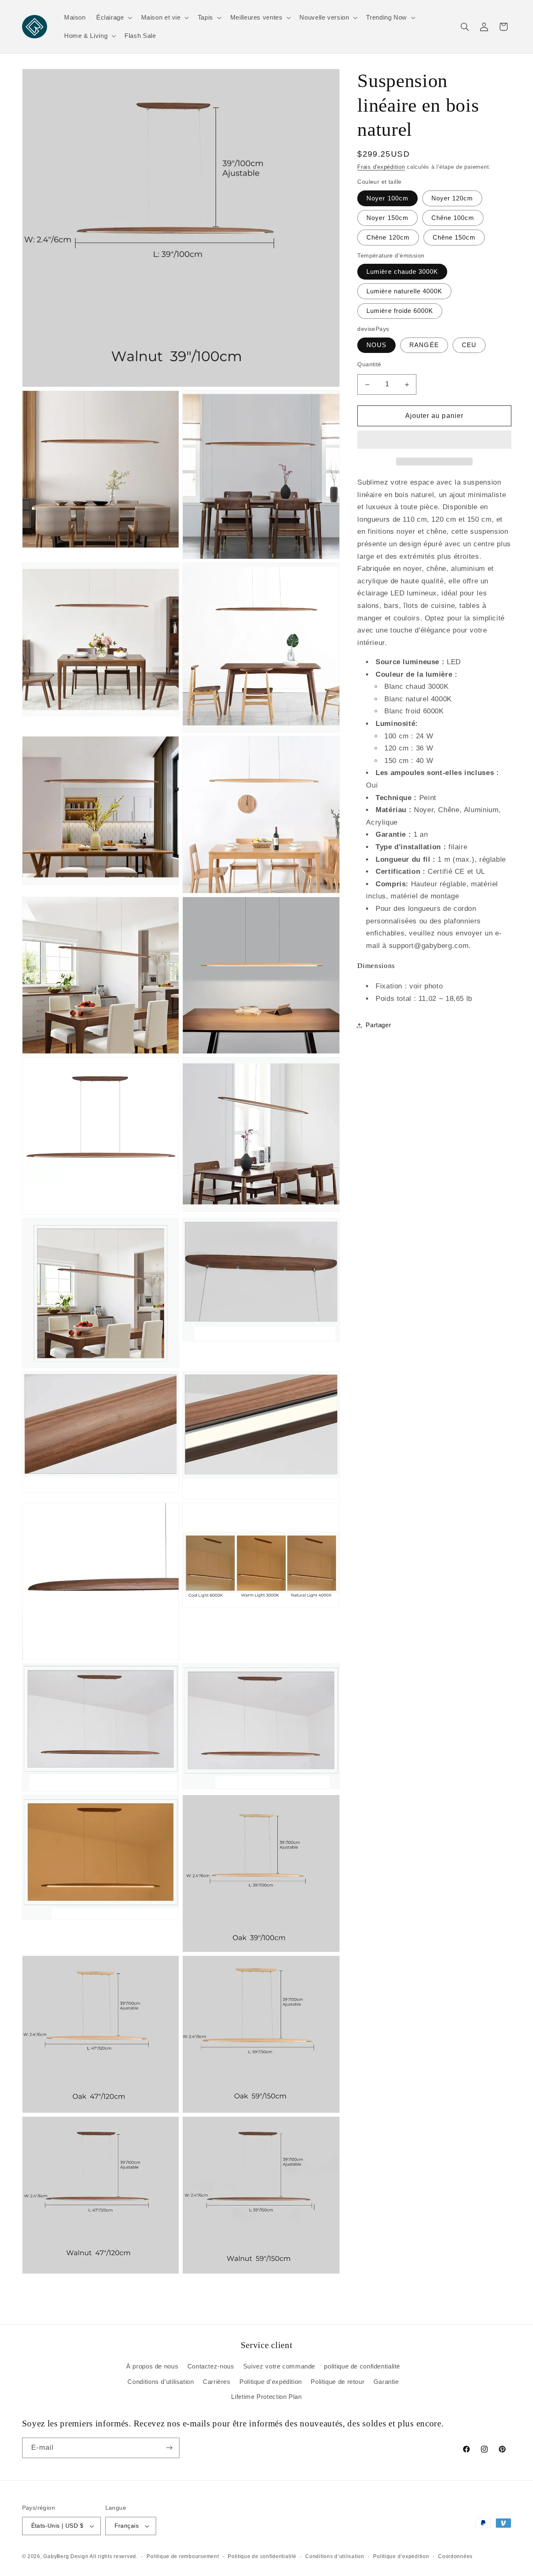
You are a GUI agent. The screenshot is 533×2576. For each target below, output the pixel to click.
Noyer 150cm (387, 218)
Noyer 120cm (452, 198)
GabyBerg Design (66, 2556)
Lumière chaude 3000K (402, 272)
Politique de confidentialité (262, 2556)
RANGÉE (424, 345)
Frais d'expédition (381, 167)
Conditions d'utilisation (161, 2382)
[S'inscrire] (169, 2448)
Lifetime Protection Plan (266, 2397)
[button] (434, 440)
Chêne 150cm (454, 238)
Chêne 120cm (388, 238)
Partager (378, 1025)
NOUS (376, 345)
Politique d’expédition (401, 2556)
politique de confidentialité (362, 2366)
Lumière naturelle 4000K (404, 291)
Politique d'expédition (271, 2382)
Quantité (369, 364)
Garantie (386, 2382)
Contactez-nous (211, 2366)
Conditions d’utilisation (335, 2556)
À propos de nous (152, 2366)
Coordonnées (455, 2556)
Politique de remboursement (183, 2556)
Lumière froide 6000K (400, 311)
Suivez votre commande (279, 2366)
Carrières (217, 2382)
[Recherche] (465, 27)
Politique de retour (337, 2382)
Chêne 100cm (453, 218)
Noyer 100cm (387, 198)
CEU (469, 345)
